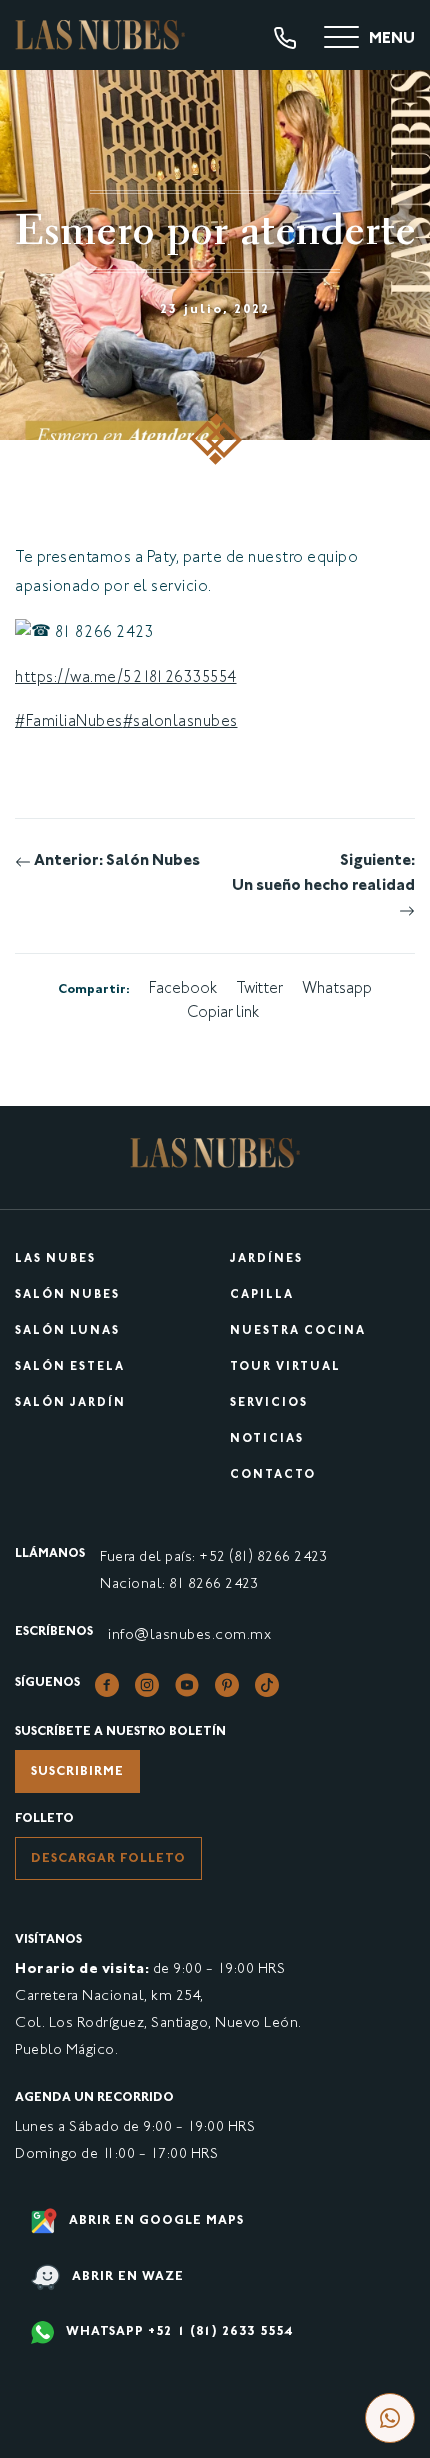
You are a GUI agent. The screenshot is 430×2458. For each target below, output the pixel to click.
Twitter (259, 989)
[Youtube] (187, 1685)
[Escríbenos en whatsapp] (390, 2418)
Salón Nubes (67, 1295)
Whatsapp (337, 989)
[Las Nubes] (100, 34)
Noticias (267, 1439)
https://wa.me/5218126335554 (126, 678)
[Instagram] (147, 1685)
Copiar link (223, 1013)
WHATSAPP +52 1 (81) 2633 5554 (177, 2332)
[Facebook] (107, 1685)
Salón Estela (70, 1367)
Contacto (273, 1475)
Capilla (262, 1295)
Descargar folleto (108, 1859)
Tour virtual (285, 1367)
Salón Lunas (67, 1331)
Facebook (183, 989)
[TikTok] (267, 1685)
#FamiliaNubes (69, 722)
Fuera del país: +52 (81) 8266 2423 (213, 1557)
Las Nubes (55, 1259)
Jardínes (266, 1259)
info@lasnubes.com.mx (189, 1635)
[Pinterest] (227, 1685)
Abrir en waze (126, 2278)
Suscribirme (77, 1772)
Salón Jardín (70, 1403)
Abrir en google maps (154, 2221)
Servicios (269, 1403)
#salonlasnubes (180, 722)
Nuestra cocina (298, 1331)
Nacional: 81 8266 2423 (179, 1584)
